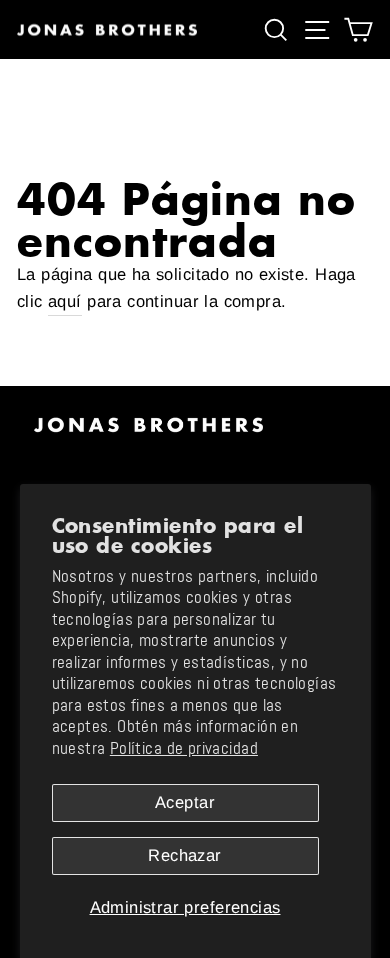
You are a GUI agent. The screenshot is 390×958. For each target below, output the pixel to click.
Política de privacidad (184, 748)
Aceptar (185, 802)
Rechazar (184, 855)
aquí (65, 301)
